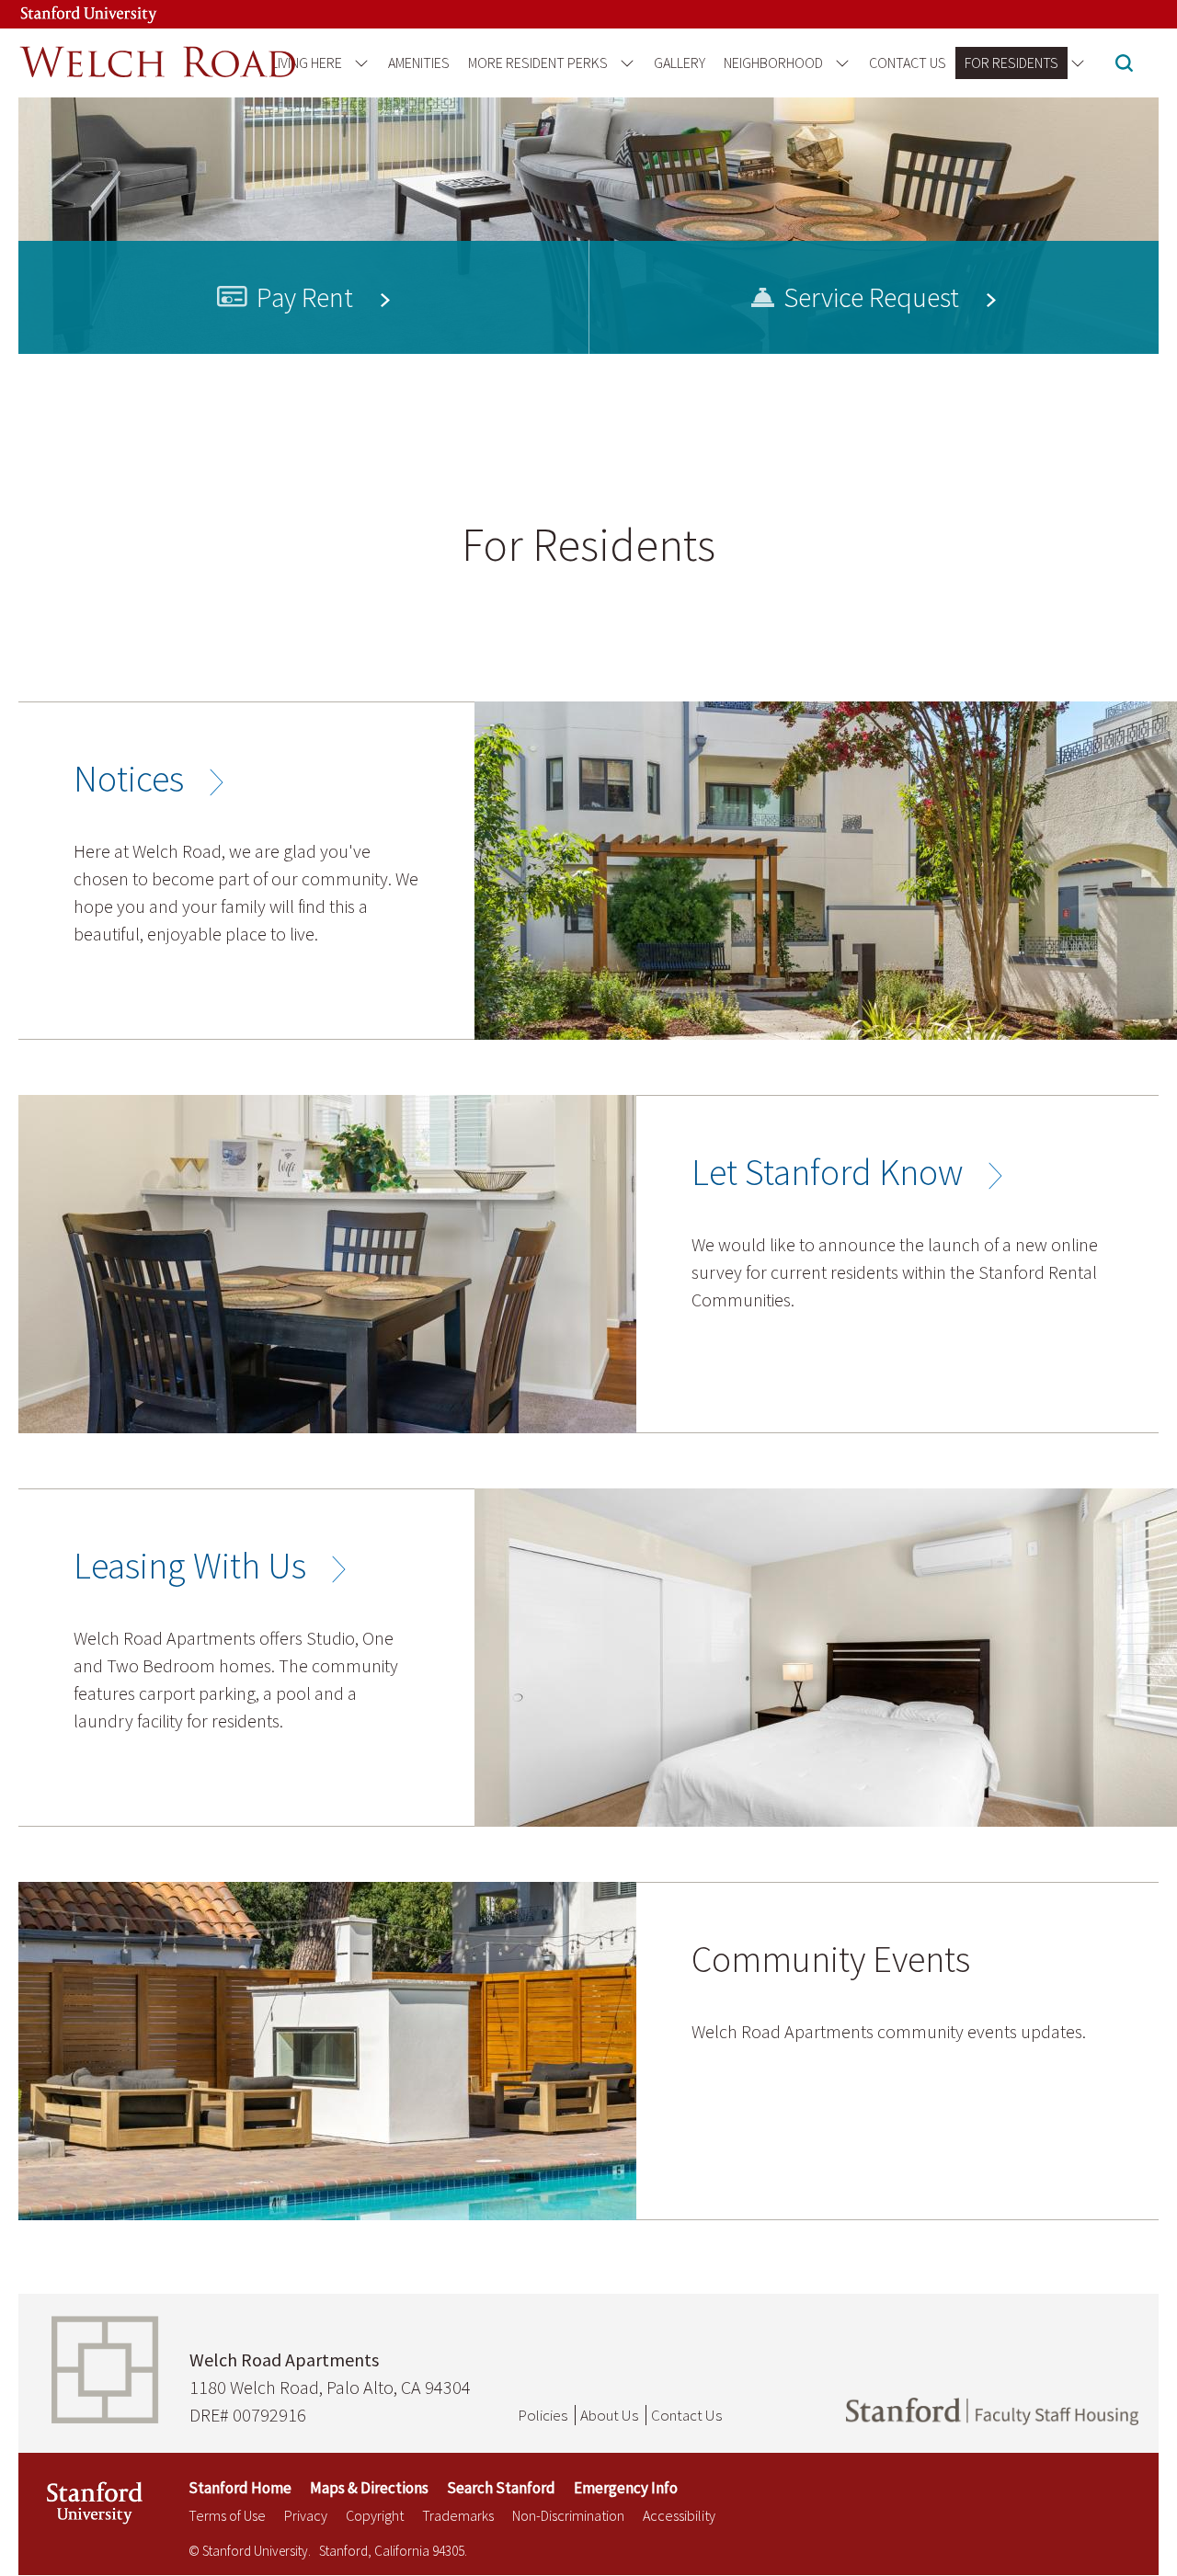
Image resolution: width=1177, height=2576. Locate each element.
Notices (129, 779)
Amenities (419, 63)
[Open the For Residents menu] (1074, 63)
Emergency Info (626, 2488)
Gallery (680, 63)
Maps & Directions (369, 2488)
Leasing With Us (190, 1566)
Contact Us (908, 63)
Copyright (375, 2515)
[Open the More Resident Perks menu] (624, 63)
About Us (609, 2415)
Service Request (871, 297)
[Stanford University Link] (70, 14)
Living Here (307, 63)
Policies (543, 2415)
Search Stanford (501, 2488)
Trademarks (458, 2515)
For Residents (1011, 63)
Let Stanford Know (827, 1172)
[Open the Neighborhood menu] (839, 63)
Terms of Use (227, 2515)
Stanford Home (240, 2488)
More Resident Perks (538, 63)
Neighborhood (773, 63)
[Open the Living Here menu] (358, 63)
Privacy (306, 2515)
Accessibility (679, 2515)
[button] (1124, 65)
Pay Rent (305, 297)
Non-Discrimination (568, 2515)
